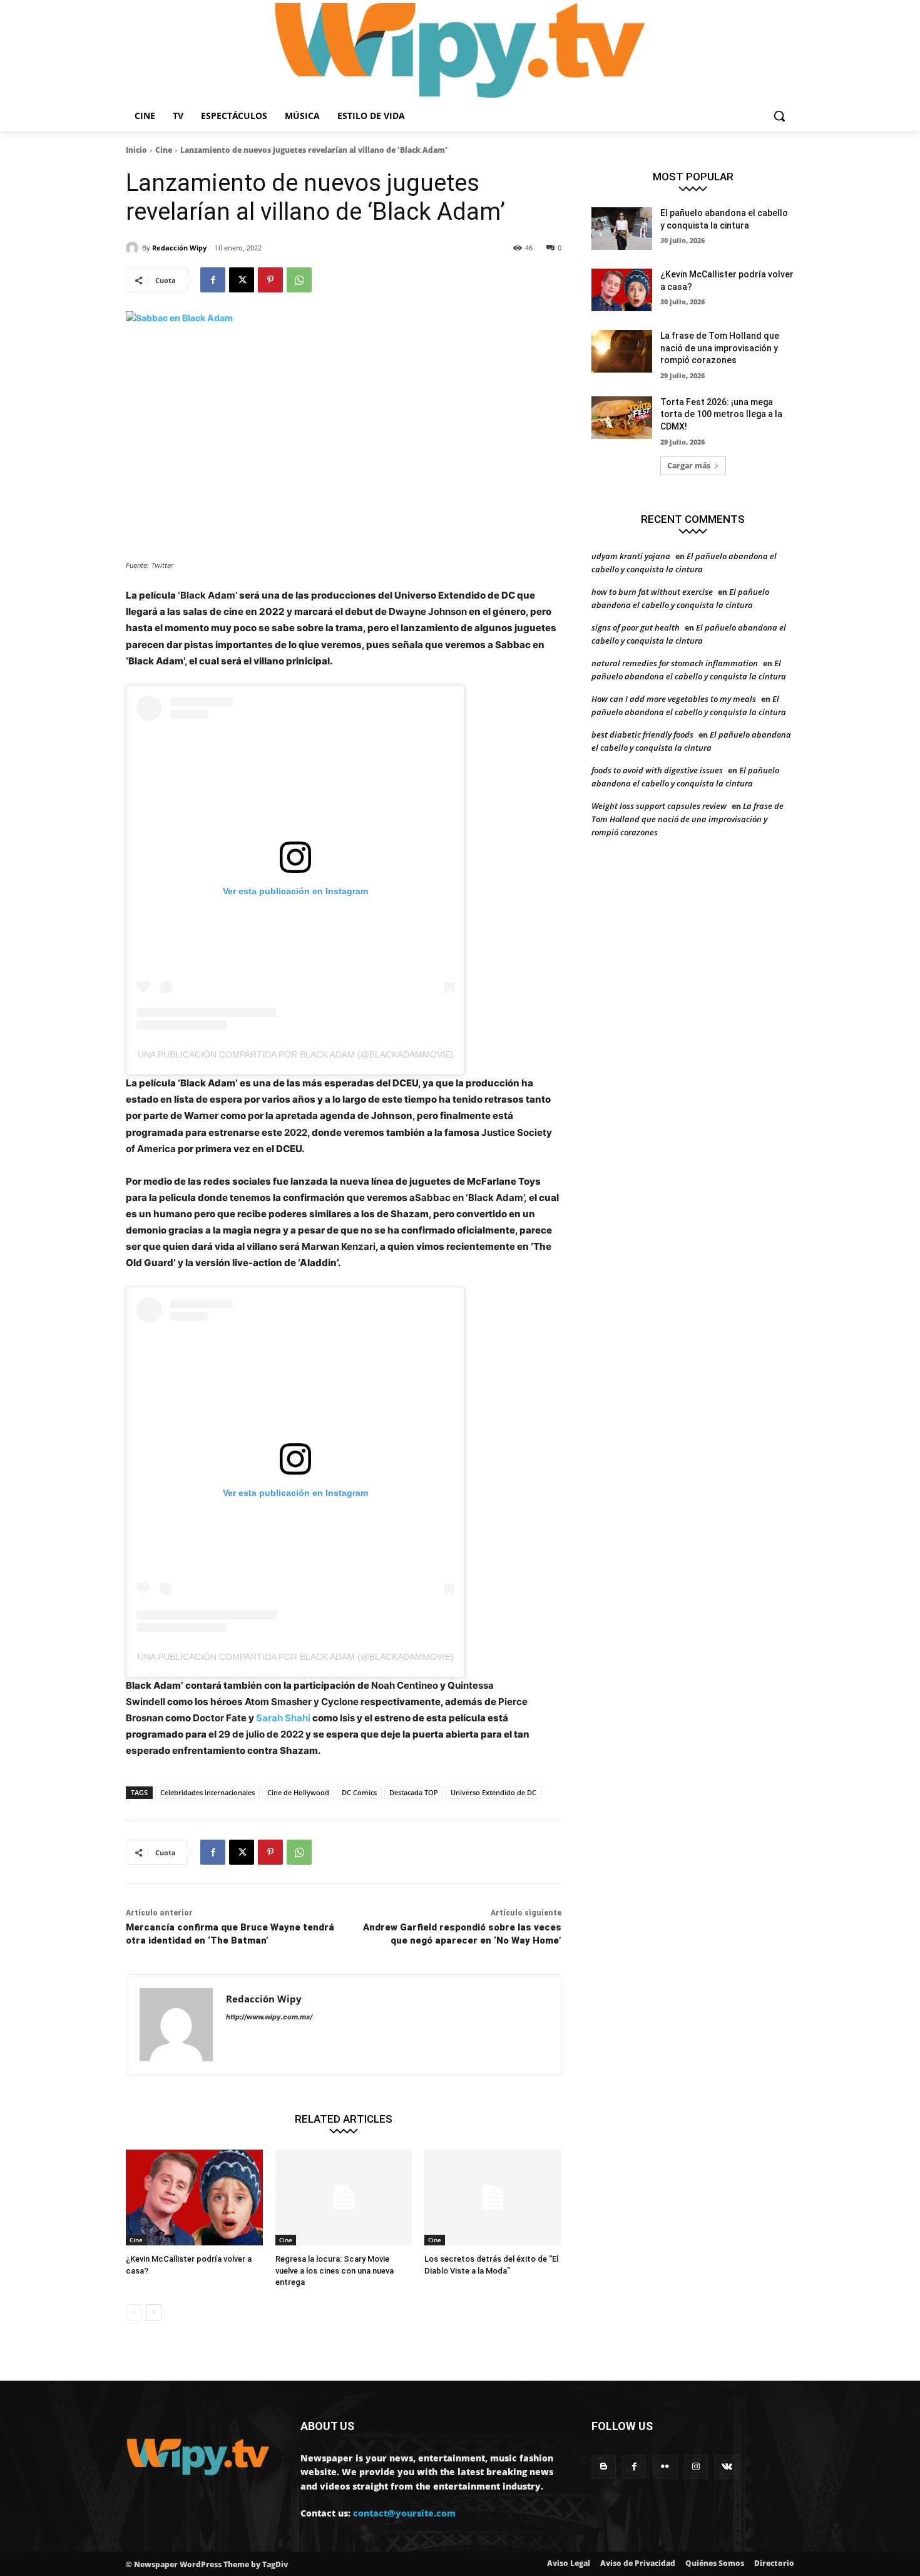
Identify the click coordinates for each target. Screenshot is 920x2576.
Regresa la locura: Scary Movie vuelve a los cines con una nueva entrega (335, 2270)
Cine (164, 150)
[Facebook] (213, 280)
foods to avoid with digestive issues (657, 770)
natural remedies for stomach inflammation (675, 663)
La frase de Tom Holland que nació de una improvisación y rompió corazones (720, 348)
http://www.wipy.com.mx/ (269, 2017)
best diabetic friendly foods (642, 734)
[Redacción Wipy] (134, 248)
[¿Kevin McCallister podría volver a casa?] (194, 2197)
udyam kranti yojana (631, 556)
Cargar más (689, 466)
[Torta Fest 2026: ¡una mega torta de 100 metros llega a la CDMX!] (622, 418)
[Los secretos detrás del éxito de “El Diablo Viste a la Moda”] (493, 2197)
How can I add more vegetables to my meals (674, 699)
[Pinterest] (270, 280)
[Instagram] (696, 2467)
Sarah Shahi (283, 1718)
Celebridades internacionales (207, 1792)
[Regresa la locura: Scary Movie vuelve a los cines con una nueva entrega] (344, 2197)
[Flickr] (665, 2467)
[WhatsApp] (299, 280)
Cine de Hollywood (298, 1792)
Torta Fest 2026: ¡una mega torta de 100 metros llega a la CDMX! (721, 414)
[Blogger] (604, 2467)
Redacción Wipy (179, 248)
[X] (242, 280)
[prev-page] (134, 2312)
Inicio (136, 150)
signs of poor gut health (636, 627)
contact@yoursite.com (404, 2513)
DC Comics (359, 1792)
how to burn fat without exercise (652, 592)
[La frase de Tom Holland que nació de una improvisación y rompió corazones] (622, 351)
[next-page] (154, 2312)
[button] (779, 116)
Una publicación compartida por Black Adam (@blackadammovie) (296, 1054)
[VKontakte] (727, 2467)
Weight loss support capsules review (659, 806)
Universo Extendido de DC (493, 1792)
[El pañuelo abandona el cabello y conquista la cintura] (622, 229)
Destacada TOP (414, 1792)
